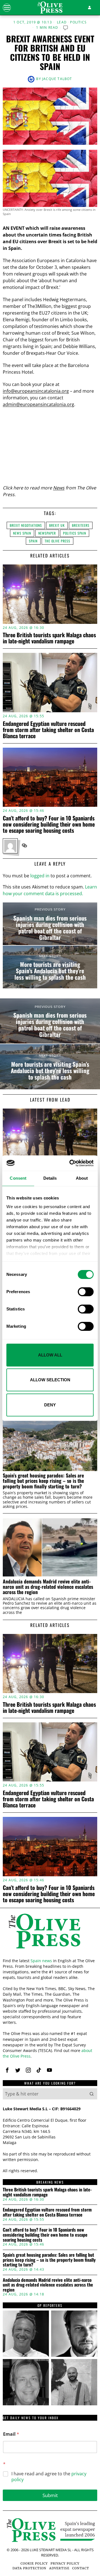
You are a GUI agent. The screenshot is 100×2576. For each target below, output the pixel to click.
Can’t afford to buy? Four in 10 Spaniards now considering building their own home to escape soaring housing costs (49, 824)
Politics (78, 22)
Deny (50, 1405)
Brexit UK (57, 525)
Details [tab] (50, 1178)
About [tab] (82, 1178)
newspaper (47, 533)
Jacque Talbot (57, 79)
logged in (40, 876)
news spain (22, 533)
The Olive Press (57, 541)
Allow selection (50, 1380)
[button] (92, 2094)
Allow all (50, 1355)
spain (33, 541)
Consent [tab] (18, 1178)
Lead (62, 22)
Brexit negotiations (26, 525)
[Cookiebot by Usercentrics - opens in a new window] (71, 1163)
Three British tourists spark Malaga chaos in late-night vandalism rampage (49, 638)
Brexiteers (81, 525)
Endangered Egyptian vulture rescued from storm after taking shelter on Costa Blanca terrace (48, 730)
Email (11, 2434)
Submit (50, 2495)
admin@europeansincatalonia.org (38, 404)
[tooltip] (24, 846)
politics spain (75, 533)
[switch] (86, 1292)
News (59, 488)
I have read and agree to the (49, 2477)
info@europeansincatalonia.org (36, 391)
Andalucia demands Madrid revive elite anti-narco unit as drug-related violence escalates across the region (48, 1587)
